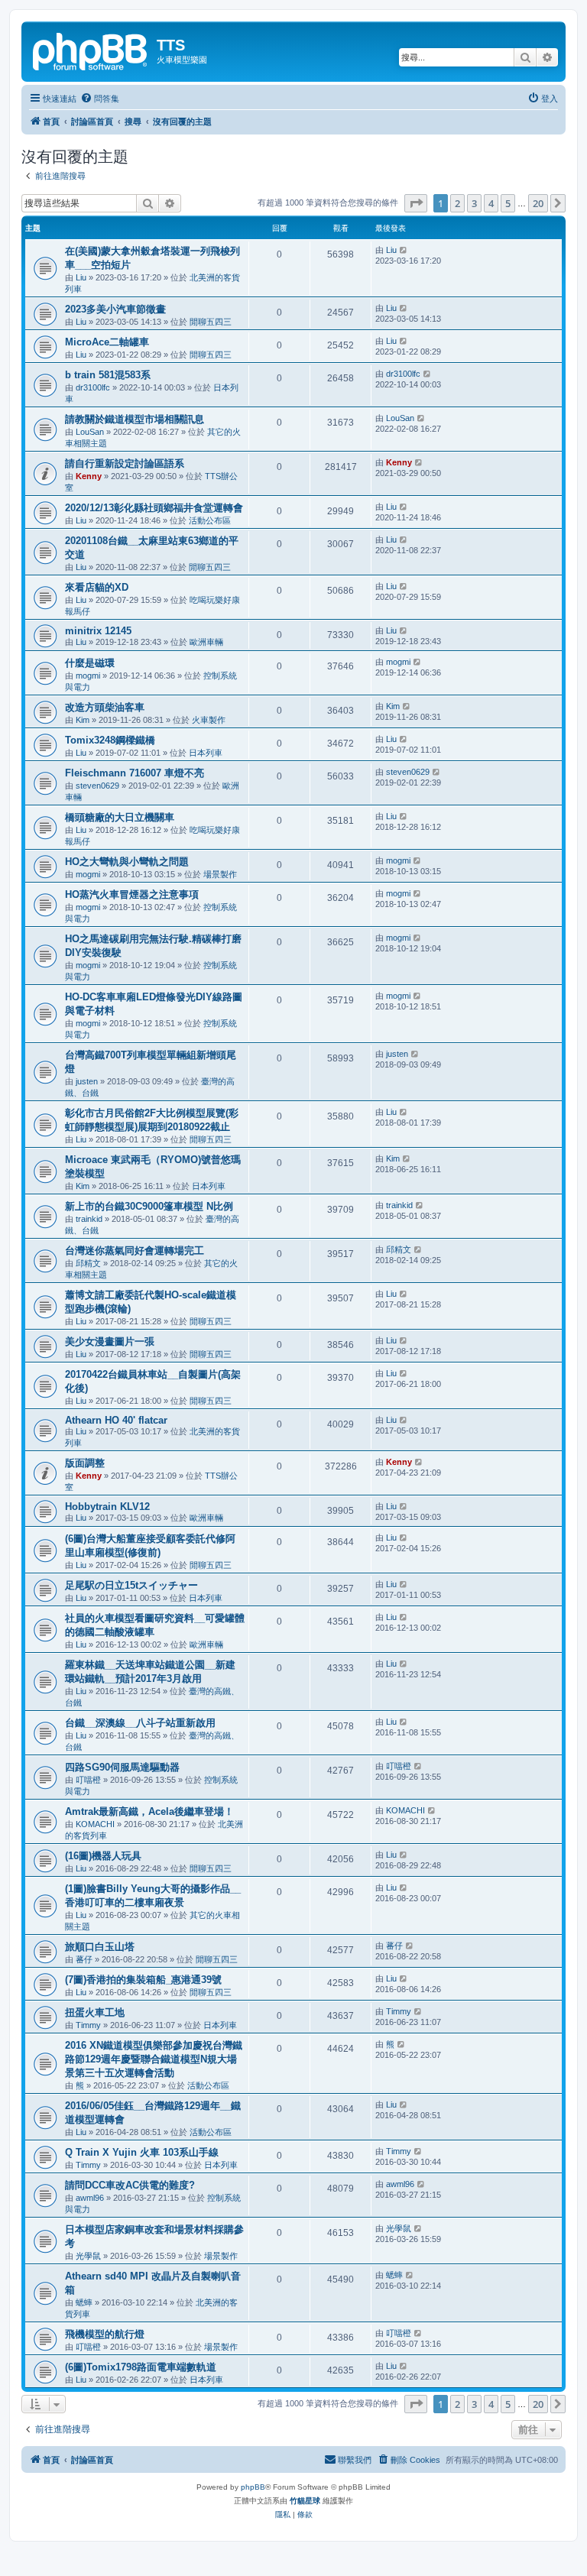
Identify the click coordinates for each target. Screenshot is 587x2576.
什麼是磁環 (90, 663)
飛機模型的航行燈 (105, 2334)
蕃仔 (84, 1959)
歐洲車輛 (206, 642)
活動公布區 (210, 520)
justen (87, 1081)
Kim (83, 720)
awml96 (90, 2198)
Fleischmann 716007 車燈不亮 (135, 773)
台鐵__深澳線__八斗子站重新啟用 (140, 1723)
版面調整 (85, 1463)
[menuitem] (100, 99)
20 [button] (538, 203)
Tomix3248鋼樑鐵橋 (110, 740)
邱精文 (88, 1263)
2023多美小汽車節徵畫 (115, 309)
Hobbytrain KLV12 (107, 1507)
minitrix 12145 (98, 631)
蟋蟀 (84, 2302)
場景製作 (220, 874)
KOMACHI (95, 1824)
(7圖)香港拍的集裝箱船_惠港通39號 (143, 1980)
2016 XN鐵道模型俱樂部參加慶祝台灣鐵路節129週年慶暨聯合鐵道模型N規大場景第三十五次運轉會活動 (154, 2059)
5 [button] (508, 203)
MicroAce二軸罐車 (107, 342)
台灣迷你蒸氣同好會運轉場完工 (135, 1251)
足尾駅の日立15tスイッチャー (131, 1585)
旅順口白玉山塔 (100, 1947)
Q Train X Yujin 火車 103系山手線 (142, 2152)
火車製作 (209, 720)
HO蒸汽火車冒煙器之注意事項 (132, 894)
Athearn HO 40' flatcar (116, 1420)
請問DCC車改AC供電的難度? (130, 2185)
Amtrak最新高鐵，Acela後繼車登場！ (149, 1811)
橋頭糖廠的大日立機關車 (120, 817)
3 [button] (474, 203)
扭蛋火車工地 (95, 2012)
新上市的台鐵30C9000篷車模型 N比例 (149, 1206)
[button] (416, 203)
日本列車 (206, 753)
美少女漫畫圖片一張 (110, 1341)
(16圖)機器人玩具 (103, 1856)
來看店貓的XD (97, 587)
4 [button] (491, 203)
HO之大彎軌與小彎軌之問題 (127, 862)
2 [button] (457, 203)
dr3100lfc (93, 387)
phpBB (253, 2487)
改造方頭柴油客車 (105, 707)
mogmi (88, 676)
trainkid (89, 1219)
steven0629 (97, 786)
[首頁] (91, 50)
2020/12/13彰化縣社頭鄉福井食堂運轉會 (154, 508)
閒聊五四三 (211, 322)
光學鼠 (88, 2256)
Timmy (88, 2025)
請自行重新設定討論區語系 (125, 463)
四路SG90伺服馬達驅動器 (122, 1767)
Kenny (89, 476)
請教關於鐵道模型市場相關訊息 (135, 419)
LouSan (90, 432)
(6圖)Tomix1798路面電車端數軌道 (141, 2367)
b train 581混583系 (108, 375)
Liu (81, 277)
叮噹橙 (88, 1780)
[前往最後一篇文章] (404, 250)
